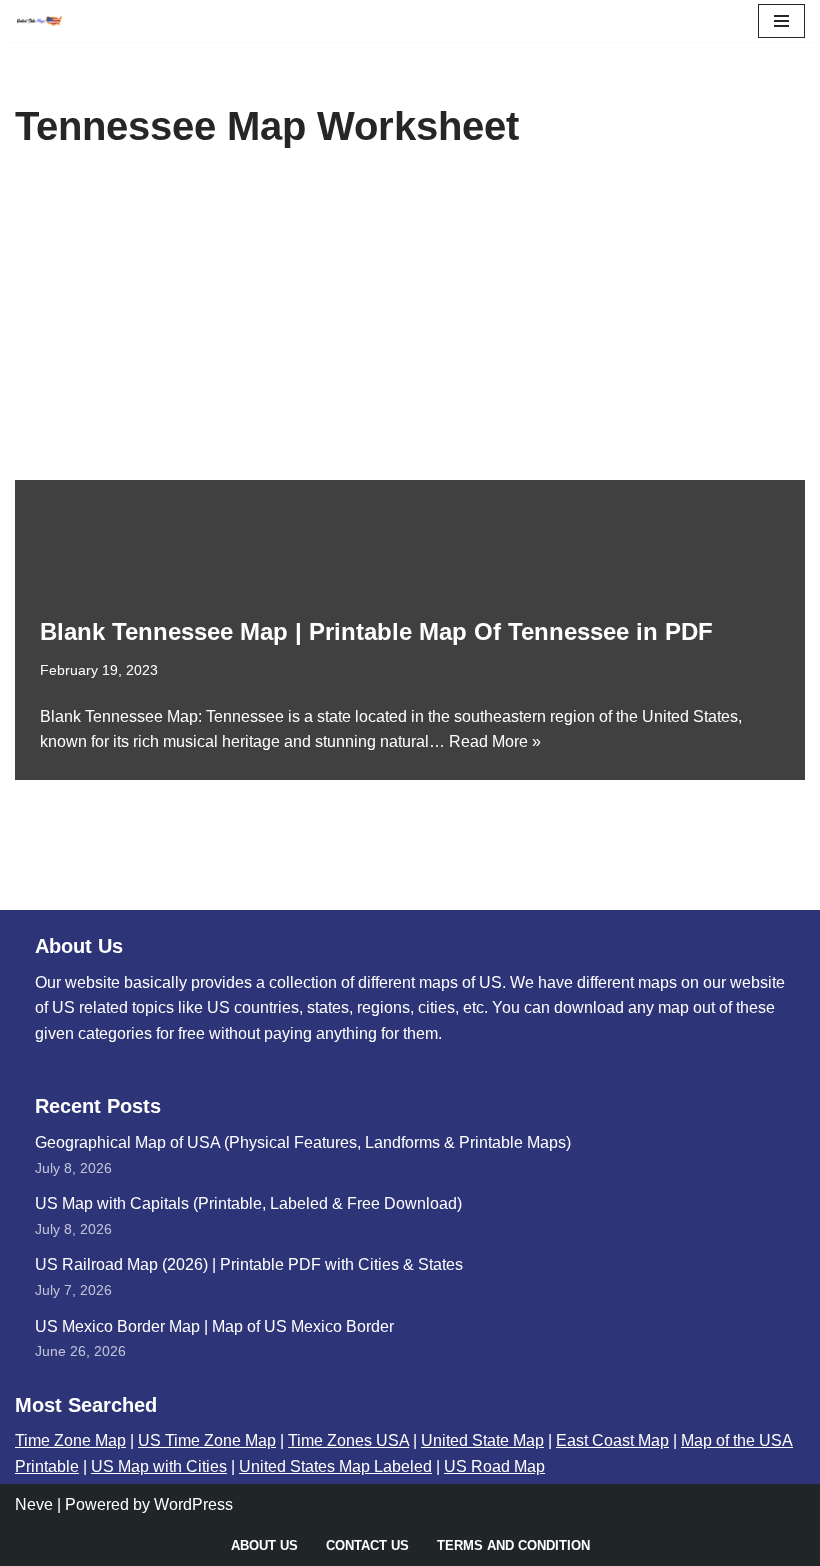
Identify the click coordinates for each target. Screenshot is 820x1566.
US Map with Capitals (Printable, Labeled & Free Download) (248, 1203)
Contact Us (367, 1545)
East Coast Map (612, 1440)
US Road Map (494, 1466)
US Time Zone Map (207, 1440)
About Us (264, 1545)
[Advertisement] (410, 330)
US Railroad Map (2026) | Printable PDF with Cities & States (249, 1264)
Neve (34, 1504)
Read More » (495, 741)
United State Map (482, 1440)
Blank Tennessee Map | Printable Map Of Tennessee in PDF (376, 631)
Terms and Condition (513, 1545)
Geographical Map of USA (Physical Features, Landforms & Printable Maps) (303, 1142)
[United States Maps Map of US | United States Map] (39, 21)
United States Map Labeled (335, 1466)
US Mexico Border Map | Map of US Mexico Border (214, 1326)
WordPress (193, 1504)
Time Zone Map (70, 1440)
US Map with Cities (159, 1466)
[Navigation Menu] (781, 21)
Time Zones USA (348, 1440)
